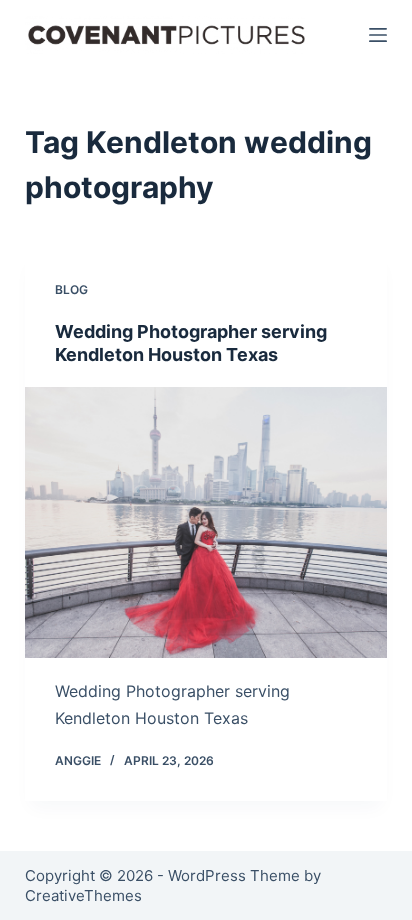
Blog (71, 289)
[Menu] (378, 35)
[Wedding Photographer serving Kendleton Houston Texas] (206, 523)
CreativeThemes (83, 895)
